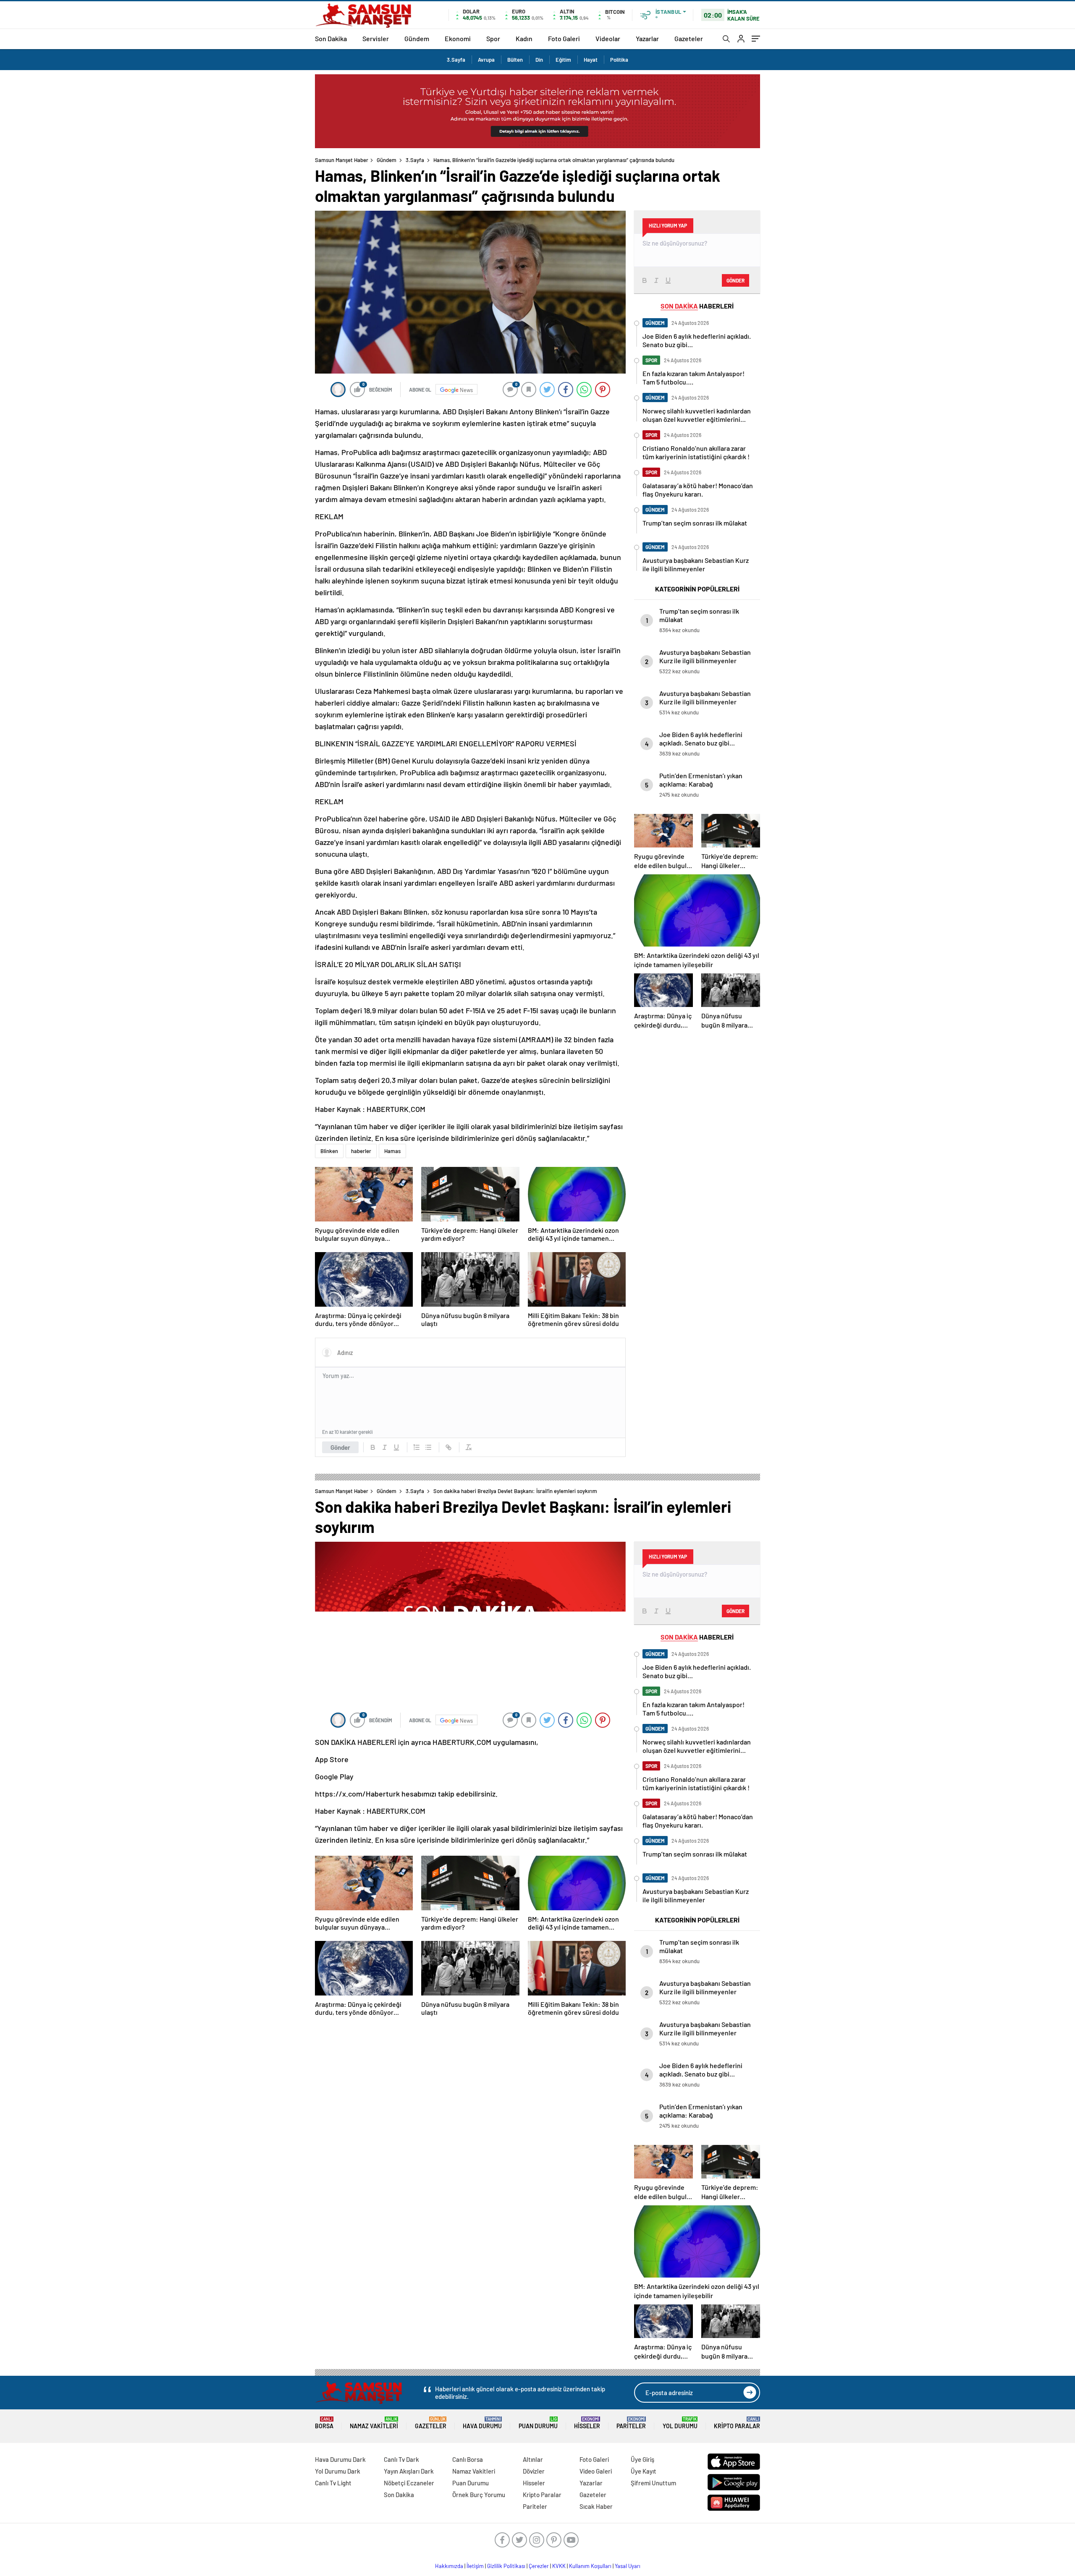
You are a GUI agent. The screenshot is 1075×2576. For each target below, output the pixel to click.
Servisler (376, 38)
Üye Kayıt (644, 2471)
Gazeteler (689, 38)
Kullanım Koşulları (590, 2566)
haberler (361, 1151)
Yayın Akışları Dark (409, 2471)
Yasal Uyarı (628, 2566)
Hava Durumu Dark (340, 2459)
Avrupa (486, 60)
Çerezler (539, 2566)
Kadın (524, 38)
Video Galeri (596, 2471)
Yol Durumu (680, 2423)
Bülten (515, 60)
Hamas (392, 1151)
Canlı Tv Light (333, 2483)
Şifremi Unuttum (653, 2483)
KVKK (559, 2566)
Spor (493, 38)
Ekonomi (458, 38)
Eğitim (563, 60)
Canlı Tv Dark (401, 2459)
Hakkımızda (449, 2566)
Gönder (340, 1447)
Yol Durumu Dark (338, 2471)
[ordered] (417, 1447)
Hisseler (587, 2423)
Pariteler (631, 2423)
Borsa (324, 2423)
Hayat (591, 60)
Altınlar (533, 2459)
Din (539, 60)
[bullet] (428, 1447)
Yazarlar (647, 38)
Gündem (417, 38)
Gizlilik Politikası (506, 2566)
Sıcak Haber (596, 2506)
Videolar (608, 38)
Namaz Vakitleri (374, 2423)
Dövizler (534, 2471)
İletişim (475, 2566)
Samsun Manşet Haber (342, 160)
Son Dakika (331, 38)
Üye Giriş (642, 2459)
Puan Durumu (538, 2423)
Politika (619, 60)
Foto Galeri (564, 38)
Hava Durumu (482, 2423)
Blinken (329, 1151)
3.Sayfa (456, 60)
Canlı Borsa (468, 2459)
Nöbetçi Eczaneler (409, 2483)
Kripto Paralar (737, 2423)
